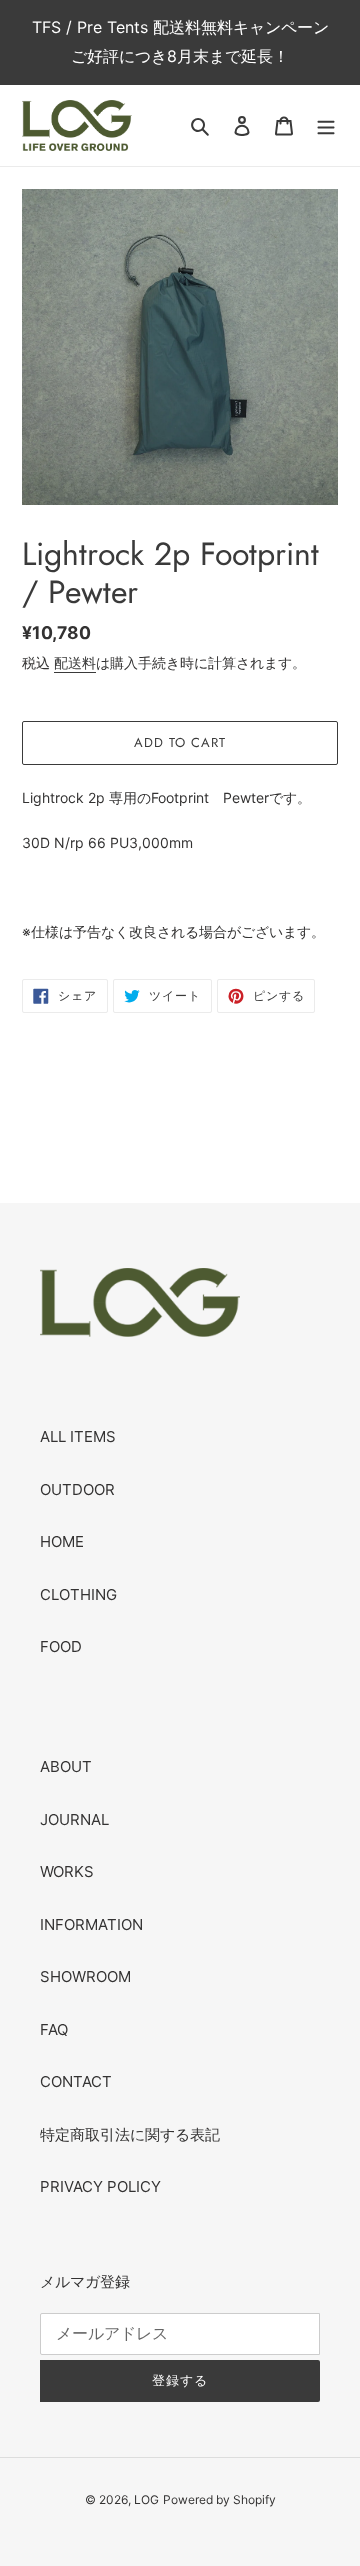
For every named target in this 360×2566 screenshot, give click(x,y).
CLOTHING (78, 1594)
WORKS (67, 1871)
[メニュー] (326, 125)
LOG (146, 2499)
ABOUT (66, 1766)
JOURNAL (74, 1819)
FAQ (54, 2029)
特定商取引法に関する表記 (130, 2134)
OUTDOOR (77, 1489)
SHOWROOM (85, 1976)
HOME (62, 1541)
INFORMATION (91, 1924)
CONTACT (76, 2081)
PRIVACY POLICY (100, 2186)
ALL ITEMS (78, 1436)
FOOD (61, 1646)
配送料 (75, 662)
